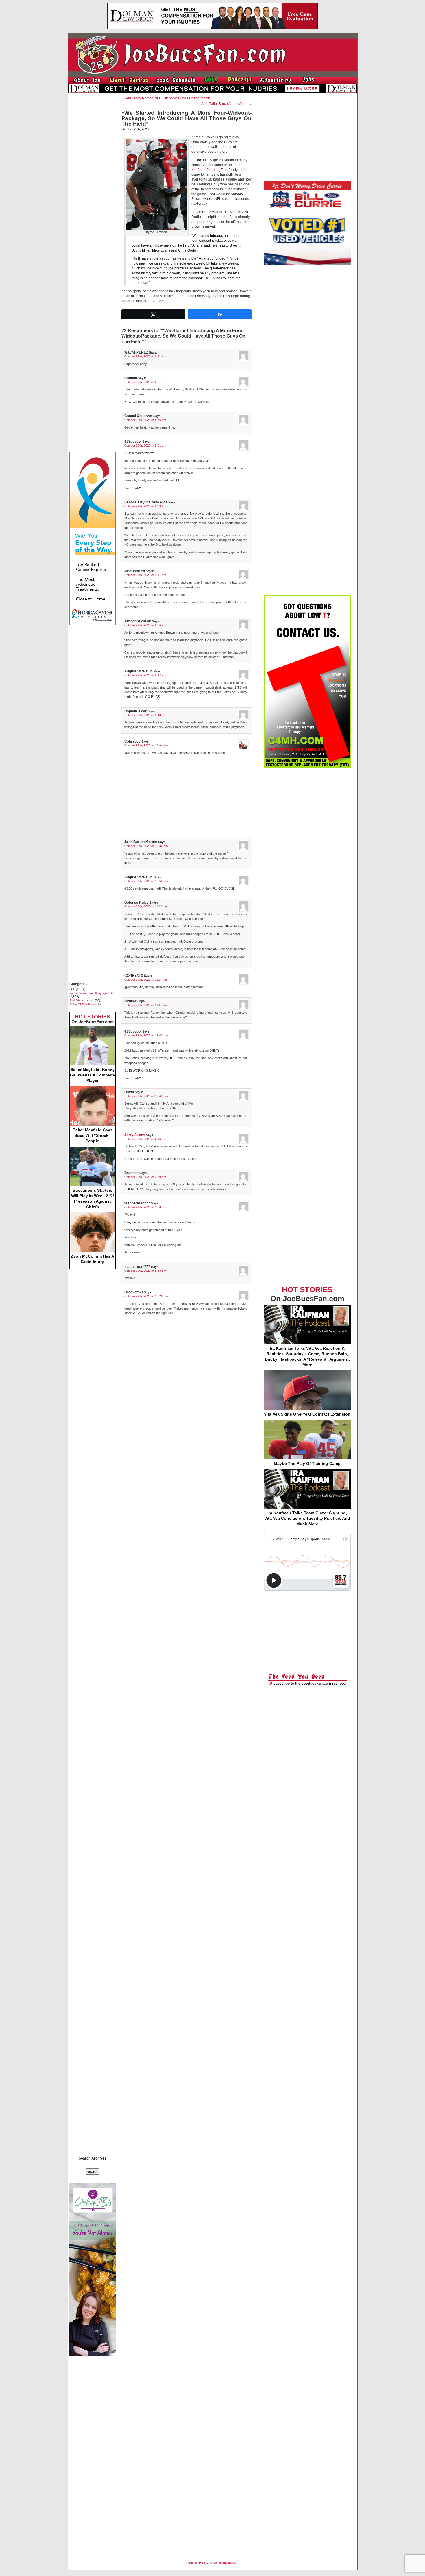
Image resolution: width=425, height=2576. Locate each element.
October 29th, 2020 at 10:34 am (146, 846)
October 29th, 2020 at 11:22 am (146, 1005)
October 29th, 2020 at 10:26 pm (146, 1296)
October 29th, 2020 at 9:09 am (145, 506)
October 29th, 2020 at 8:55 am (145, 420)
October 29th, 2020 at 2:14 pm (145, 1139)
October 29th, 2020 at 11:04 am (146, 980)
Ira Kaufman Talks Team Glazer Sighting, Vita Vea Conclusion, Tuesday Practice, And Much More (307, 1518)
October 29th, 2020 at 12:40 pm (146, 1035)
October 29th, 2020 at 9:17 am (145, 575)
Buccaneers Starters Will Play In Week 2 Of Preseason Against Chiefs (93, 1198)
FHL (72, 989)
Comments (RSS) (224, 2563)
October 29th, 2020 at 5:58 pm (145, 1207)
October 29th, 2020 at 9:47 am (145, 675)
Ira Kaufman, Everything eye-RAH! (92, 993)
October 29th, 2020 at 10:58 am (146, 881)
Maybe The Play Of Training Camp (307, 1463)
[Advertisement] (93, 184)
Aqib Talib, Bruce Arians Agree (225, 104)
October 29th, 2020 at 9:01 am (145, 446)
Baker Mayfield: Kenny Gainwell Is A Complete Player (93, 1075)
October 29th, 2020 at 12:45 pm (146, 1096)
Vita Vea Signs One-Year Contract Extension (307, 1414)
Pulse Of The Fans (82, 1004)
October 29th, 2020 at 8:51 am (145, 382)
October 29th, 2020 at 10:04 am (146, 745)
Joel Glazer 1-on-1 (82, 1000)
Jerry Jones (135, 1135)
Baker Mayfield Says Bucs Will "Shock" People (93, 1135)
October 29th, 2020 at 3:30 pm (145, 1177)
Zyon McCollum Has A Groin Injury (93, 1259)
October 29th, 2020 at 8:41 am (145, 356)
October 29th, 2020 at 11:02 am (146, 906)
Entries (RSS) (197, 2563)
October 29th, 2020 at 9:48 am (145, 715)
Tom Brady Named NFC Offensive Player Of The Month (167, 98)
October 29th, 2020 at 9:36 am (145, 625)
